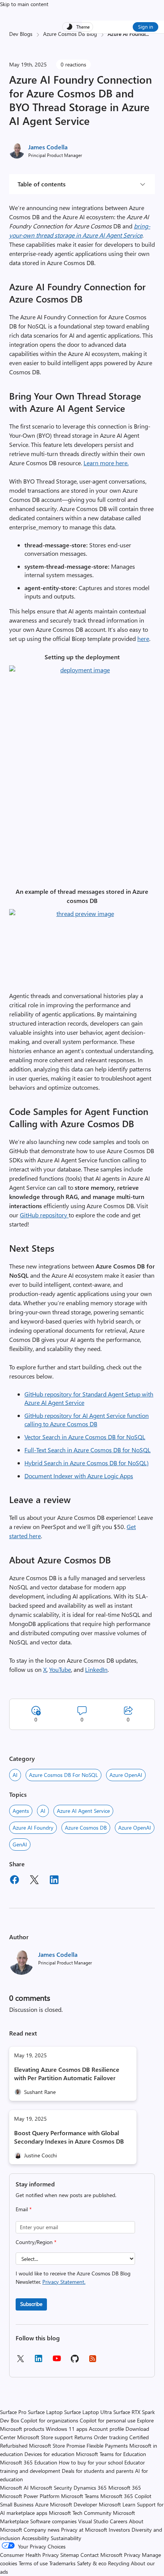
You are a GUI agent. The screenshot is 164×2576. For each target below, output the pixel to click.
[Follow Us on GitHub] (75, 2361)
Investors (119, 2530)
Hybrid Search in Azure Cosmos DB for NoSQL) (87, 1463)
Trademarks (62, 2563)
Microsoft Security (51, 2488)
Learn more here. (106, 463)
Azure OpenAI (126, 1775)
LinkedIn (96, 1669)
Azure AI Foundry (33, 1828)
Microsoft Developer (74, 2504)
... (147, 34)
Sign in (146, 27)
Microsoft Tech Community (80, 2513)
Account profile (106, 2429)
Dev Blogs (21, 34)
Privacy (133, 2555)
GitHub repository (44, 1215)
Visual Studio (93, 2521)
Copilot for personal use (108, 2420)
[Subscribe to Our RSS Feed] (93, 2361)
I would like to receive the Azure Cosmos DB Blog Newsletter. (73, 2277)
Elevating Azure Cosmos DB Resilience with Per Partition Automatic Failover (67, 2074)
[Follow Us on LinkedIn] (39, 2361)
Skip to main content (24, 4)
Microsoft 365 (125, 2488)
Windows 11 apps (67, 2429)
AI (15, 1775)
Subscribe (31, 2304)
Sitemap (70, 2555)
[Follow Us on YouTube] (57, 2361)
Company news (42, 2530)
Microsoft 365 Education (29, 2462)
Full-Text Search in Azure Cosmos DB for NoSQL (88, 1450)
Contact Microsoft (101, 2555)
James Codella (48, 147)
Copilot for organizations (49, 2420)
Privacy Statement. (64, 2282)
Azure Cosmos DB (86, 1828)
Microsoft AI (14, 2488)
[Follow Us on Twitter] (20, 2361)
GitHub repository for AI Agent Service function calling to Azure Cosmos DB (87, 1420)
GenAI (20, 1844)
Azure (42, 2504)
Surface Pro (13, 2412)
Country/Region (36, 2242)
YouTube (60, 1669)
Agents (21, 1811)
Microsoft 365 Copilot (126, 2496)
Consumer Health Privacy (29, 2555)
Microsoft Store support (45, 2437)
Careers (119, 2521)
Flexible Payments (107, 2446)
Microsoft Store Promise (57, 2446)
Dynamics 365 (90, 2488)
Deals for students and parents (98, 2471)
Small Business (17, 2504)
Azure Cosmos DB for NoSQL (64, 1775)
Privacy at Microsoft (84, 2530)
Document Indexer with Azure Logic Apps (79, 1476)
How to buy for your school (91, 2462)
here (143, 638)
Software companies (53, 2521)
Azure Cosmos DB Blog (70, 34)
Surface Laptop (45, 2412)
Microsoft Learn (117, 2504)
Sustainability (66, 2538)
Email (24, 2209)
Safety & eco (92, 2563)
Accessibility (35, 2538)
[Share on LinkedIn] (54, 1881)
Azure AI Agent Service (83, 1811)
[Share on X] (34, 1881)
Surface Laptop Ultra (88, 2412)
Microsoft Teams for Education (111, 2454)
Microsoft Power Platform (30, 2496)
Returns (83, 2437)
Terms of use (33, 2563)
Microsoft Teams (80, 2496)
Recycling (119, 2563)
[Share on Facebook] (14, 1881)
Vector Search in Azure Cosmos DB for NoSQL (85, 1437)
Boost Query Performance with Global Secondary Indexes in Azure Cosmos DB (69, 2137)
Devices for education (49, 2454)
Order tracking (111, 2437)
